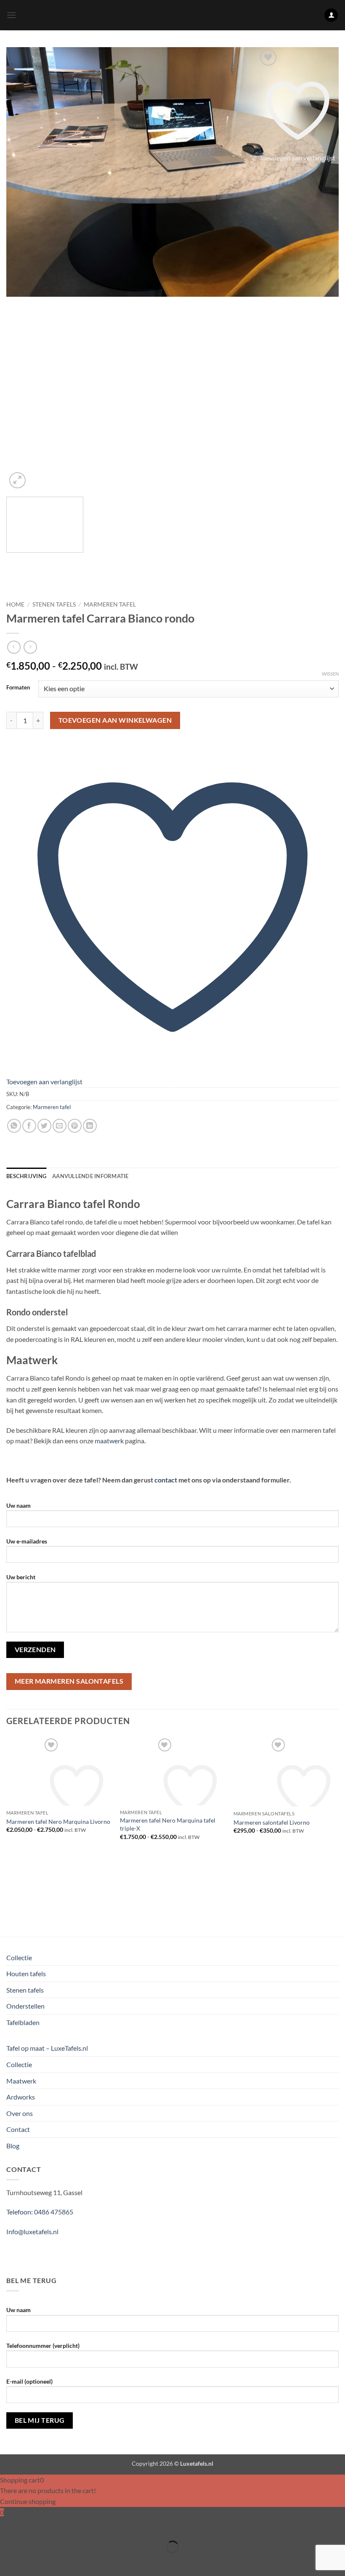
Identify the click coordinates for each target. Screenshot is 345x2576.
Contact (18, 2129)
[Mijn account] (331, 15)
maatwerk (109, 1441)
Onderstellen (25, 2006)
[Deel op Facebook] (29, 1126)
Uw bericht (21, 1577)
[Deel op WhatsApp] (14, 1126)
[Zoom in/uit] (8, 2526)
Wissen (330, 674)
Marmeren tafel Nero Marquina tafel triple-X (168, 1824)
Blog (13, 2146)
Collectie (19, 1957)
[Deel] (57, 2526)
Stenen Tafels (54, 604)
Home (15, 604)
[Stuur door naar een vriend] (60, 1126)
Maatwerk (21, 2081)
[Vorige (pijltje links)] (8, 2561)
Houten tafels (26, 1973)
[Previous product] (30, 647)
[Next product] (14, 647)
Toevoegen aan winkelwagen (115, 720)
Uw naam (19, 1505)
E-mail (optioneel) (29, 2381)
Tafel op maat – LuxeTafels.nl (47, 2048)
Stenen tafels (25, 1990)
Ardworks (21, 2097)
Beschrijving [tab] (26, 1176)
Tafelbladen (23, 2022)
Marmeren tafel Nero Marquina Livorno (58, 1822)
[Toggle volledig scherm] (33, 2526)
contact (166, 1480)
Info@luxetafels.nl (32, 2231)
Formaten (18, 688)
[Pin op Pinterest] (75, 1126)
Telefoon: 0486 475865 (40, 2212)
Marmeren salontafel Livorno (272, 1822)
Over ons (20, 2113)
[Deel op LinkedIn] (90, 1126)
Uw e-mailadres (27, 1541)
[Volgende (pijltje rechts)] (33, 2561)
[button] (11, 15)
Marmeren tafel (110, 604)
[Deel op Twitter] (44, 1126)
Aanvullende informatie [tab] (90, 1176)
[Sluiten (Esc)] (81, 2526)
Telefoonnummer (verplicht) (43, 2346)
